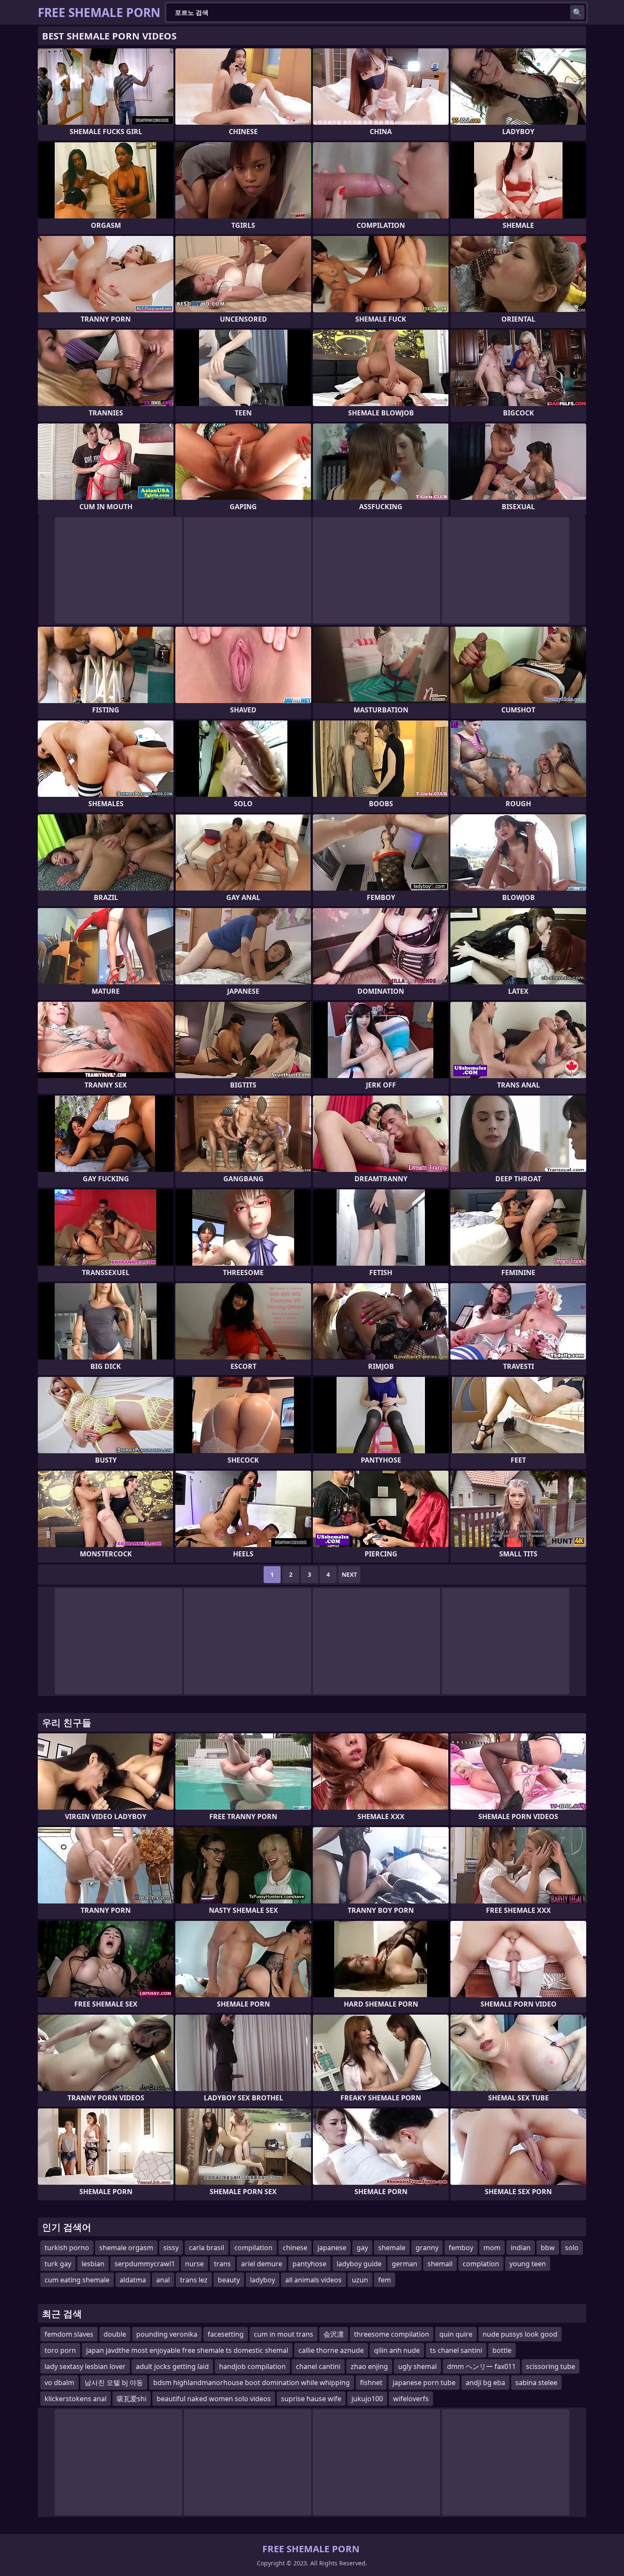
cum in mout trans (284, 2334)
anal (163, 2280)
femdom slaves (69, 2334)
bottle (502, 2350)
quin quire (456, 2334)
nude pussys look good (520, 2334)
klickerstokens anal (76, 2399)
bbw (548, 2248)
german (405, 2264)
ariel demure (262, 2264)
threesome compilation (392, 2334)
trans (222, 2264)
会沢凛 (334, 2334)
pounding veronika (167, 2334)
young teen (528, 2264)
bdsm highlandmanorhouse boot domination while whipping (252, 2383)
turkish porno (67, 2248)
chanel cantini (318, 2366)
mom (492, 2248)
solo (572, 2248)
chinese (295, 2248)
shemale (392, 2248)
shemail (440, 2264)
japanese (332, 2248)
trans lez (194, 2280)
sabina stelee (536, 2383)
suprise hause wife (311, 2399)
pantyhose (309, 2264)
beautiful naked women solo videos (214, 2399)
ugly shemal (417, 2366)
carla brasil (207, 2248)
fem (385, 2280)
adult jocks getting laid (172, 2366)
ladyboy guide (359, 2264)
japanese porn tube (424, 2383)
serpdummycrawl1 (145, 2264)
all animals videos (313, 2280)
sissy (171, 2248)
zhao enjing (369, 2366)
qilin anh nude (397, 2350)
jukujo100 (367, 2399)
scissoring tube (551, 2366)
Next (349, 1574)
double (115, 2334)
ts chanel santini (456, 2350)
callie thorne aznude (331, 2350)
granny (427, 2248)
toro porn (60, 2350)
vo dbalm (59, 2383)
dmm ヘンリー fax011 (481, 2366)
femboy (461, 2248)
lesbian (93, 2264)
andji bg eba (485, 2383)
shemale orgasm (126, 2248)
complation (481, 2264)
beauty (229, 2280)
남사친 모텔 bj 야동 (114, 2383)
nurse (194, 2264)
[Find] (577, 12)
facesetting (226, 2334)
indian (521, 2248)
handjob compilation (252, 2366)
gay (362, 2248)
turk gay (58, 2264)
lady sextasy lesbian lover (85, 2366)
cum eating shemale (77, 2280)
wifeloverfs (411, 2399)
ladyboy (263, 2280)
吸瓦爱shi (132, 2399)
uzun (360, 2280)
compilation (253, 2248)
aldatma (133, 2280)
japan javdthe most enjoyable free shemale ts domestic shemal (187, 2350)
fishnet (371, 2383)
